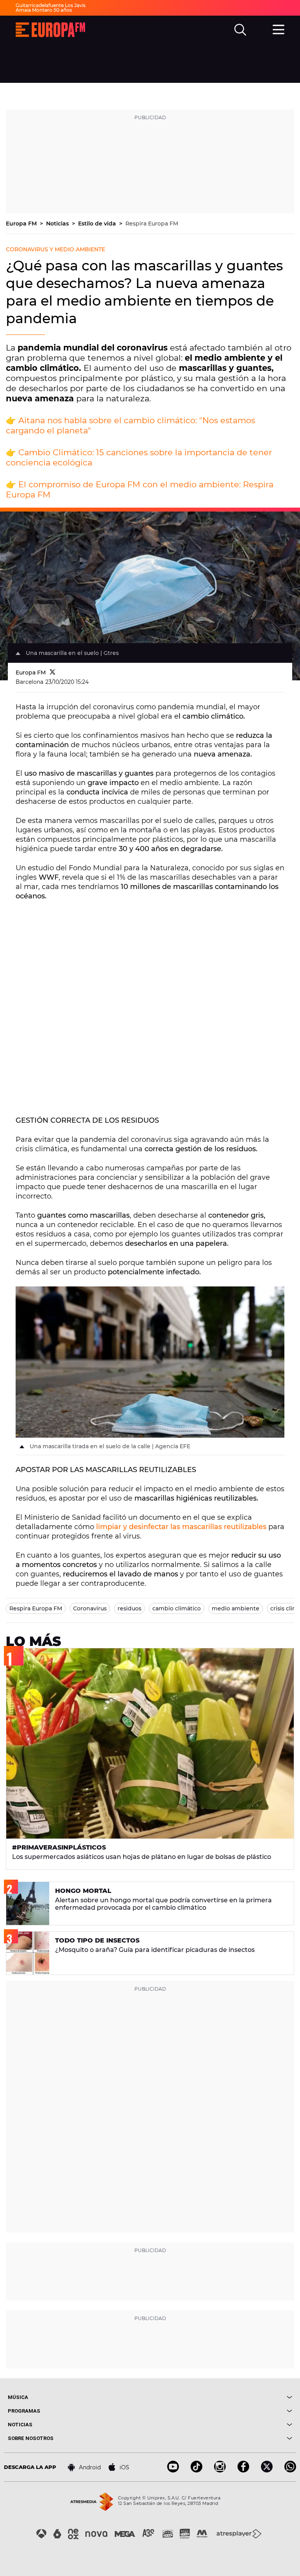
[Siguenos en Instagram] (220, 2470)
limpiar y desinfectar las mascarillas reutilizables (181, 1527)
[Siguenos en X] (267, 2470)
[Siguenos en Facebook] (243, 2470)
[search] (240, 30)
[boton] (221, 2397)
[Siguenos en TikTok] (196, 2470)
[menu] (279, 29)
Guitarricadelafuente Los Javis (51, 5)
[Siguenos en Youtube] (173, 2470)
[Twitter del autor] (53, 673)
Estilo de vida (98, 224)
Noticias (58, 224)
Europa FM (22, 224)
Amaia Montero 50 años (44, 10)
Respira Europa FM (152, 224)
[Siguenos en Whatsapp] (290, 2470)
